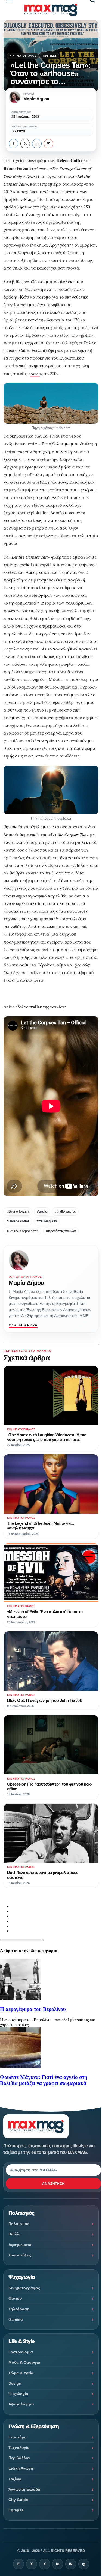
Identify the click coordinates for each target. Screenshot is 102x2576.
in (37, 144)
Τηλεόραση (19, 2309)
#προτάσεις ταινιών (61, 1231)
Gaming (16, 2319)
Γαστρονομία (21, 2352)
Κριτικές (50, 56)
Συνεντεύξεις (20, 2255)
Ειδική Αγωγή (21, 2468)
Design (15, 2383)
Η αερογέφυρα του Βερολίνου (33, 2009)
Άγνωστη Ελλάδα (24, 2489)
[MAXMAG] (51, 10)
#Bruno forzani (18, 1211)
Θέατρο (15, 2298)
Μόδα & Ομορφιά (24, 2362)
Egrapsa (16, 2510)
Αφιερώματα (20, 2245)
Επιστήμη (18, 2437)
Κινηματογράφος (23, 56)
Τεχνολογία (19, 2447)
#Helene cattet (18, 1221)
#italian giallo (47, 1221)
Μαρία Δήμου (26, 1283)
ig (58, 2564)
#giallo (42, 1211)
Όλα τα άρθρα (23, 1325)
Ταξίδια (15, 2479)
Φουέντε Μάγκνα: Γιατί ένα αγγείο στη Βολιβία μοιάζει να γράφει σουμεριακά (44, 2080)
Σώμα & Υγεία (21, 2373)
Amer (35, 373)
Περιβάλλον (19, 2458)
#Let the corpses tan (22, 1231)
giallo (86, 335)
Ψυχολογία (18, 2394)
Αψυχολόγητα (21, 2404)
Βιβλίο (14, 2234)
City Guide (18, 2500)
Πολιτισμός (19, 2224)
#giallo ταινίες (65, 1211)
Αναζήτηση (54, 2184)
